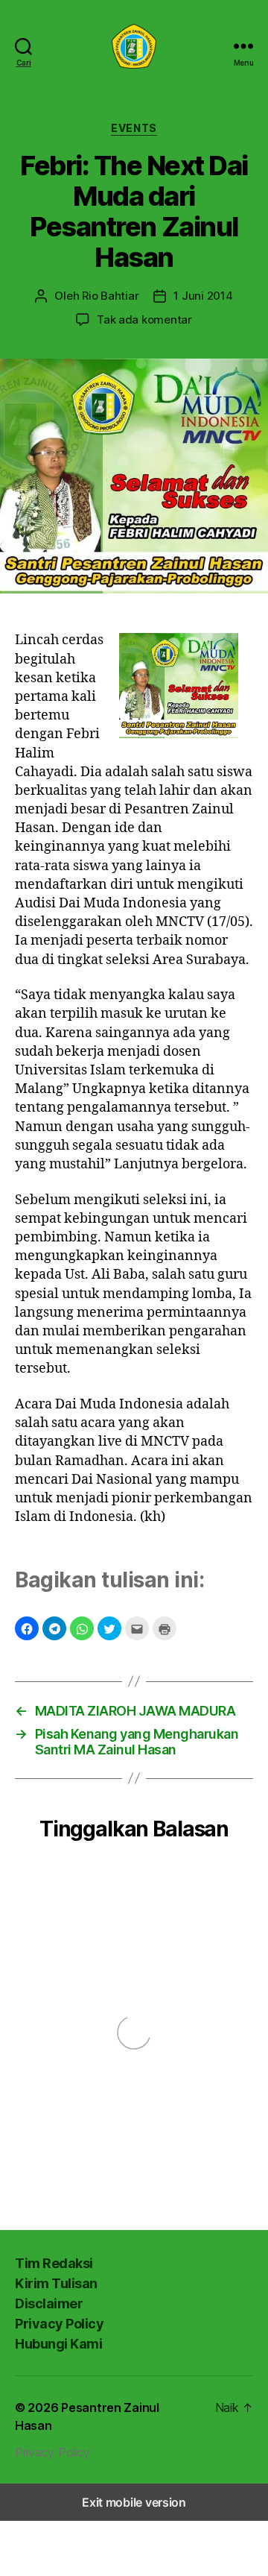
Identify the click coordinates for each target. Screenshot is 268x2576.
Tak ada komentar (144, 319)
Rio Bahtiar (110, 296)
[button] (27, 1628)
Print (165, 1628)
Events (134, 128)
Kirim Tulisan (56, 2283)
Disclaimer (49, 2303)
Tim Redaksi (54, 2263)
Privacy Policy (59, 2324)
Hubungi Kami (58, 2344)
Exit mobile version (134, 2502)
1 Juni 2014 (203, 296)
